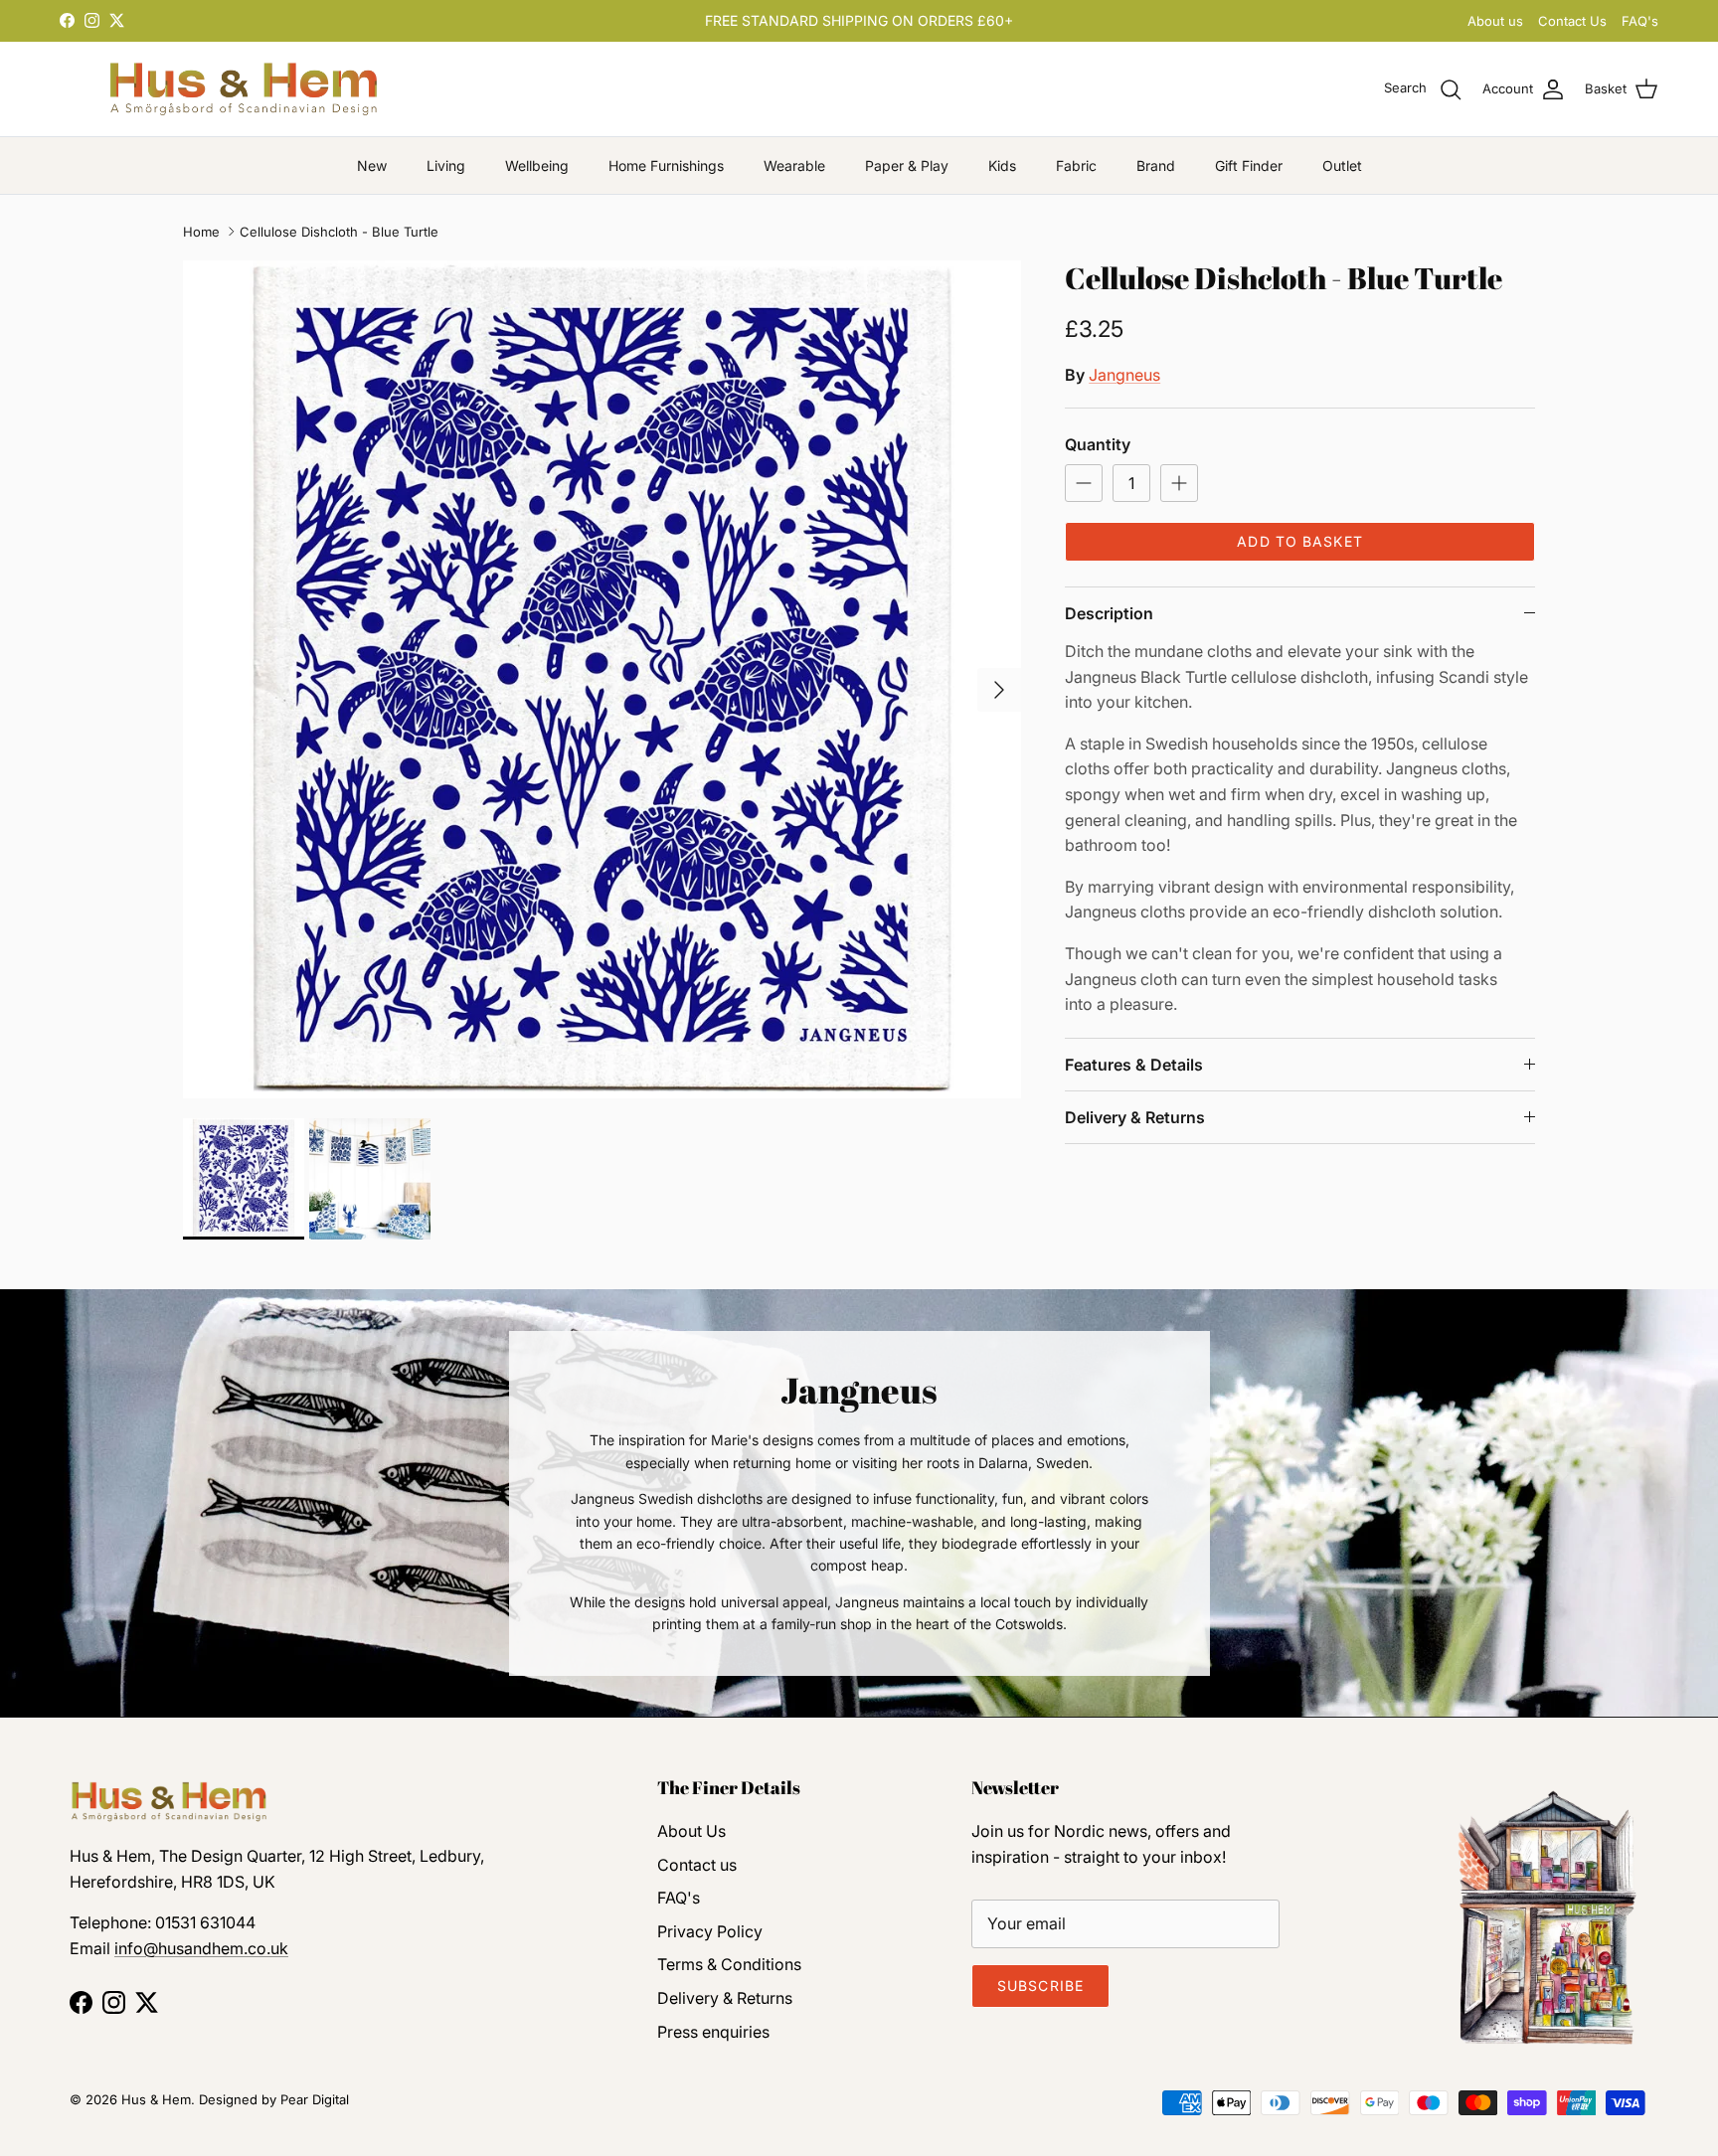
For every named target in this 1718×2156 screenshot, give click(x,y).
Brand (1156, 166)
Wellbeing (537, 166)
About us (1495, 21)
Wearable (794, 166)
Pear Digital (315, 2099)
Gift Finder (1249, 166)
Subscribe (1040, 1986)
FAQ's (1640, 21)
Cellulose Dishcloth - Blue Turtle (339, 232)
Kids (1002, 166)
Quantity (1098, 444)
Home (201, 232)
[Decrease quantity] (1084, 483)
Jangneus (1124, 375)
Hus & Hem (156, 2099)
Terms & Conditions (729, 1964)
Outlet (1342, 166)
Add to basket (1300, 541)
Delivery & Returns (1135, 1117)
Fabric (1076, 166)
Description (1109, 613)
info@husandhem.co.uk (201, 1948)
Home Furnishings (666, 166)
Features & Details (1134, 1065)
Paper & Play (907, 166)
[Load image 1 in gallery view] (602, 679)
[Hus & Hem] (244, 89)
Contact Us (1572, 21)
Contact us (697, 1865)
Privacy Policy (710, 1931)
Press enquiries (713, 2032)
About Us (691, 1831)
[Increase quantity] (1179, 483)
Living (446, 166)
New (372, 166)
